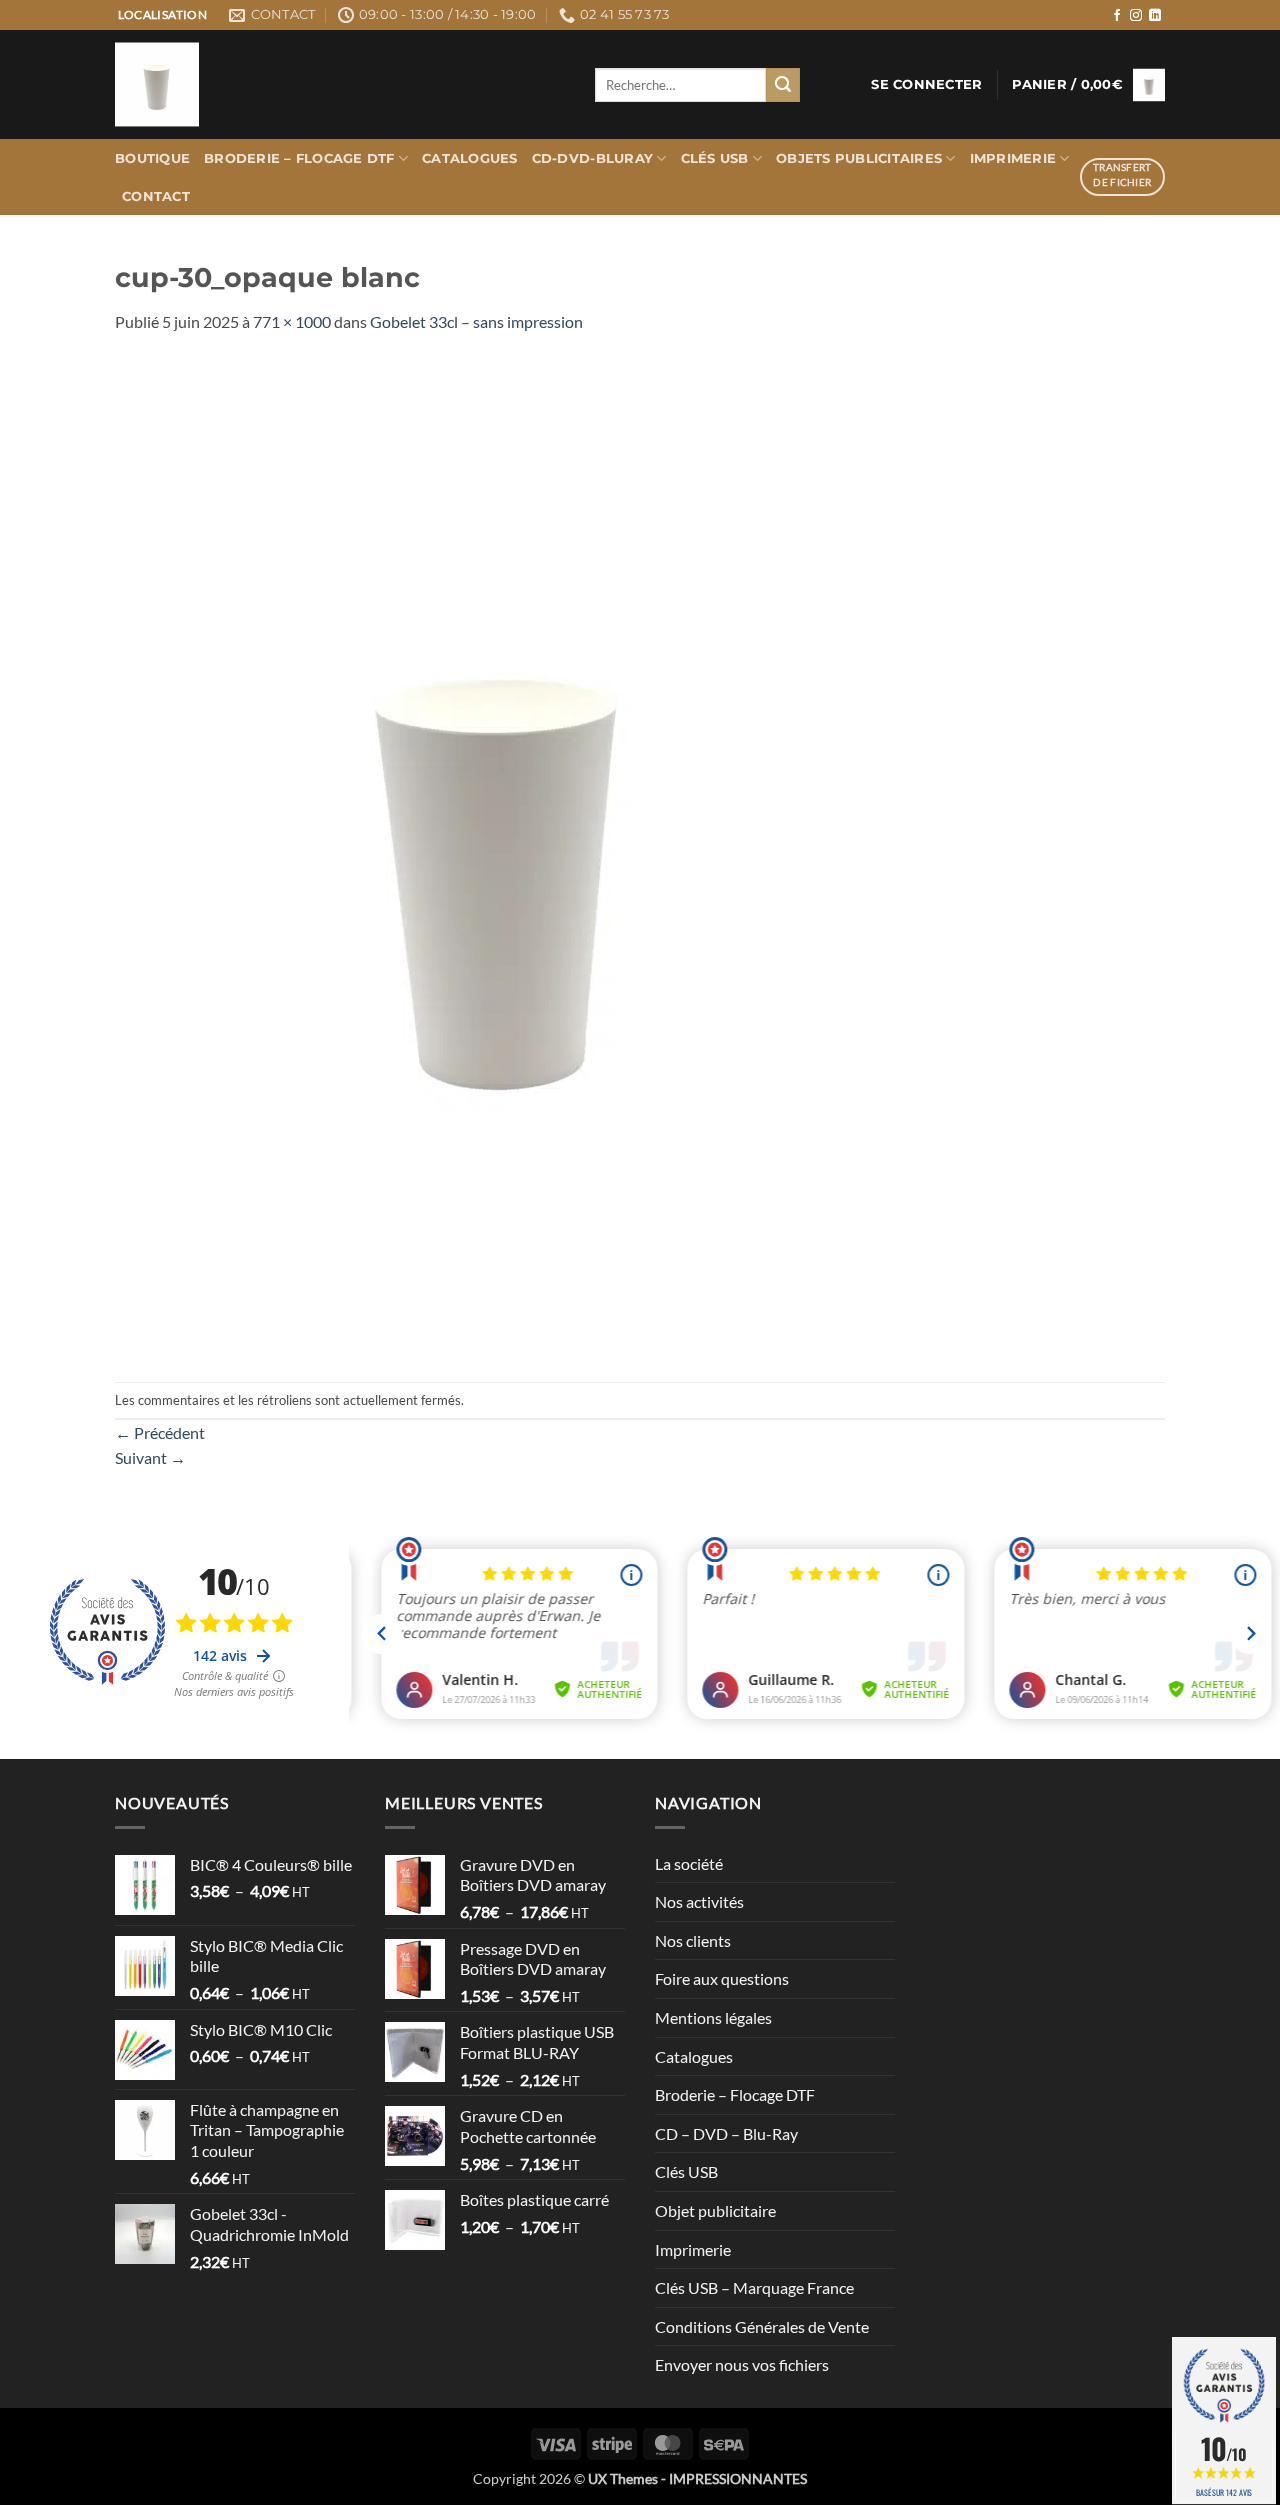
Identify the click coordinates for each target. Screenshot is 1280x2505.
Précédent (160, 1432)
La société (689, 1863)
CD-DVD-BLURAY (592, 158)
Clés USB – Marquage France (754, 2287)
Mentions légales (713, 2017)
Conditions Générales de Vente (762, 2326)
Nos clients (693, 1940)
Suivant (150, 1457)
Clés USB (715, 158)
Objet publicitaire (715, 2210)
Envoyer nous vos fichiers (742, 2364)
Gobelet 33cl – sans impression (476, 321)
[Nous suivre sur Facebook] (1117, 16)
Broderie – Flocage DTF (299, 158)
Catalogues (470, 158)
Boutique (152, 158)
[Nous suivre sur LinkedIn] (1155, 16)
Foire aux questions (722, 1978)
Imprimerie (1013, 158)
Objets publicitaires (859, 158)
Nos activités (699, 1901)
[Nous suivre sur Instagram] (1136, 16)
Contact (156, 196)
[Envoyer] (783, 85)
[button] (926, 85)
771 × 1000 (292, 321)
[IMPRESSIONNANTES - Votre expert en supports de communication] (340, 84)
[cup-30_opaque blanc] (500, 855)
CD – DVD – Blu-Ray (726, 2133)
